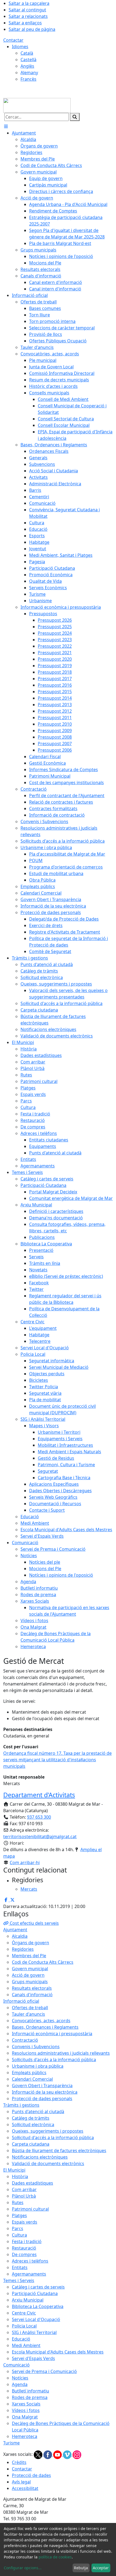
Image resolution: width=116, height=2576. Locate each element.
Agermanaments (29, 2274)
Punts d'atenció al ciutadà (38, 2112)
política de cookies (55, 2557)
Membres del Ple (29, 1956)
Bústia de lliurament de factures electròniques (59, 2151)
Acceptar (101, 2568)
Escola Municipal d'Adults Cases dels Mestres (58, 2352)
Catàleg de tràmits (31, 2118)
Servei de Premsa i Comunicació (44, 2371)
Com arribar (24, 2189)
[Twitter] (39, 2454)
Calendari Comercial (32, 2079)
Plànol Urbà (24, 2196)
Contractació (25, 2040)
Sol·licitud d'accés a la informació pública (53, 2138)
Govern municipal (30, 1969)
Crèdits (19, 2462)
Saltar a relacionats (28, 16)
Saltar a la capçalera (29, 3)
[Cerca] (75, 117)
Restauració (24, 2248)
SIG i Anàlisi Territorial (34, 2332)
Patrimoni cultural (30, 2209)
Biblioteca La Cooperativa (38, 2306)
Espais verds (25, 2222)
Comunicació (16, 2365)
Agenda (20, 2384)
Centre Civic (24, 2313)
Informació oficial (21, 2001)
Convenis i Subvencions (36, 2047)
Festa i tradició (27, 2241)
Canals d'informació (32, 1995)
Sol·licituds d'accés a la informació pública (54, 2060)
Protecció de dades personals (42, 2099)
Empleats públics (29, 2073)
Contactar (13, 40)
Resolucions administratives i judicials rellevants (61, 2053)
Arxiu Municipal (28, 2300)
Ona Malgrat (25, 2417)
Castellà (28, 60)
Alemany (29, 73)
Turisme (11, 2443)
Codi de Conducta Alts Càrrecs (43, 1962)
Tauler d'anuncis (28, 2014)
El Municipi (14, 2170)
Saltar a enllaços (25, 23)
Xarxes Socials (26, 2404)
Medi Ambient (26, 2345)
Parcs (18, 2228)
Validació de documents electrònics (48, 2163)
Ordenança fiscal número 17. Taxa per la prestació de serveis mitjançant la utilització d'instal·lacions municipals (57, 1760)
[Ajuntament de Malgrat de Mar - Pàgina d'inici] (37, 105)
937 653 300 (39, 1817)
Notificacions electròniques (40, 2157)
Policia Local (24, 2326)
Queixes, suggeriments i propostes (48, 2131)
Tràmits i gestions (21, 2105)
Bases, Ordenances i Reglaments (45, 2027)
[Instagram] (77, 2454)
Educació (21, 2339)
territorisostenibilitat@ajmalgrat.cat (40, 1837)
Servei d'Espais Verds (33, 2358)
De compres (24, 2254)
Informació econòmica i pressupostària (52, 2034)
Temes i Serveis (19, 2280)
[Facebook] (48, 2454)
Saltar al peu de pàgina (32, 29)
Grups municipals (30, 1982)
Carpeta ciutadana (31, 2144)
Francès (28, 79)
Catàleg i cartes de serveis (38, 2287)
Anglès (27, 66)
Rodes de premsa (30, 2397)
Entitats (20, 2267)
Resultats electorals (32, 1988)
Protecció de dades (31, 2475)
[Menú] (6, 126)
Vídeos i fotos (26, 2410)
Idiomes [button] (20, 47)
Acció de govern (28, 1975)
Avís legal (21, 2482)
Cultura (19, 2235)
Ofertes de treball (30, 2008)
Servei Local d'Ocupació (36, 2319)
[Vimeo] (68, 2454)
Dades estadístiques (33, 2183)
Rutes (18, 2202)
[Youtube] (58, 2454)
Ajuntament (15, 1930)
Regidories (23, 1949)
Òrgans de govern (30, 1943)
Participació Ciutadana (35, 2293)
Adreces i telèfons (30, 2261)
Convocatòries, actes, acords (41, 2021)
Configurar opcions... (23, 2568)
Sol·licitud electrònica (33, 2125)
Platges (19, 2215)
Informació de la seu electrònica (45, 2092)
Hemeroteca (25, 2436)
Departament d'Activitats (39, 1795)
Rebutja (81, 2568)
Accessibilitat (25, 2488)
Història (20, 2176)
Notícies (20, 2378)
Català (27, 53)
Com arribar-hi (25, 1863)
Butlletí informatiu (30, 2391)
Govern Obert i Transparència (42, 2086)
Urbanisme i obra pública (38, 2066)
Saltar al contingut (27, 10)
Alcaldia (20, 1936)
